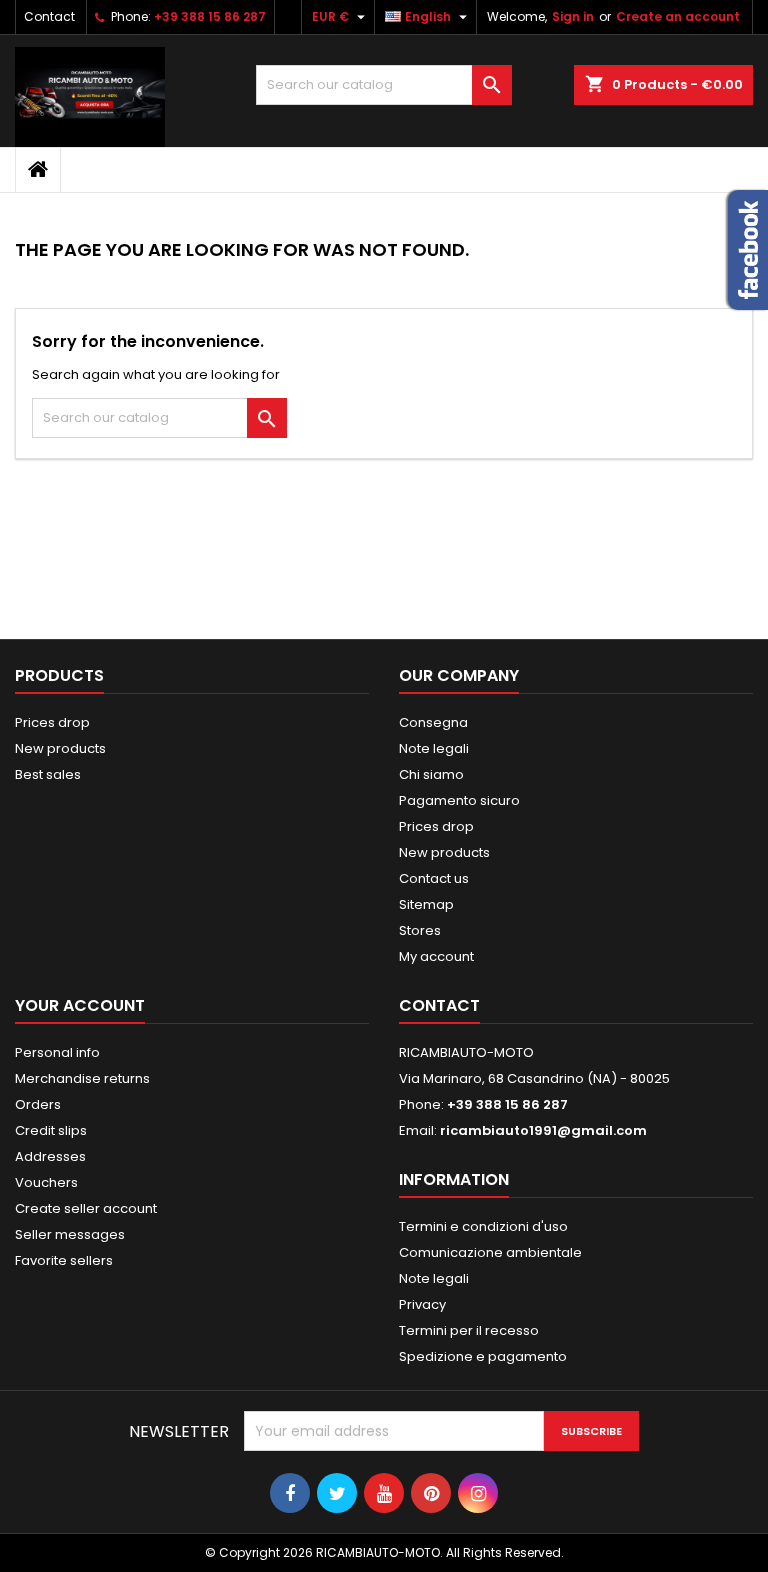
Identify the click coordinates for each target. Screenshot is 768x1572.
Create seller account (86, 1208)
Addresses (50, 1156)
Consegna (433, 722)
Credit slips (51, 1130)
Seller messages (70, 1234)
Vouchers (46, 1182)
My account (436, 956)
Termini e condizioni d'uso (483, 1226)
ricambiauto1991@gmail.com (543, 1130)
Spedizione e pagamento (483, 1356)
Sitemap (426, 904)
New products (60, 748)
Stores (420, 930)
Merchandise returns (82, 1078)
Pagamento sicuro (459, 800)
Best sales (48, 774)
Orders (38, 1104)
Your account (80, 1005)
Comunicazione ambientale (490, 1252)
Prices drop (52, 722)
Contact (49, 16)
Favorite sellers (64, 1260)
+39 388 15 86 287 (210, 16)
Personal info (57, 1052)
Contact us (434, 878)
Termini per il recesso (469, 1330)
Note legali (434, 748)
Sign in (573, 16)
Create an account (678, 16)
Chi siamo (431, 774)
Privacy (422, 1304)
